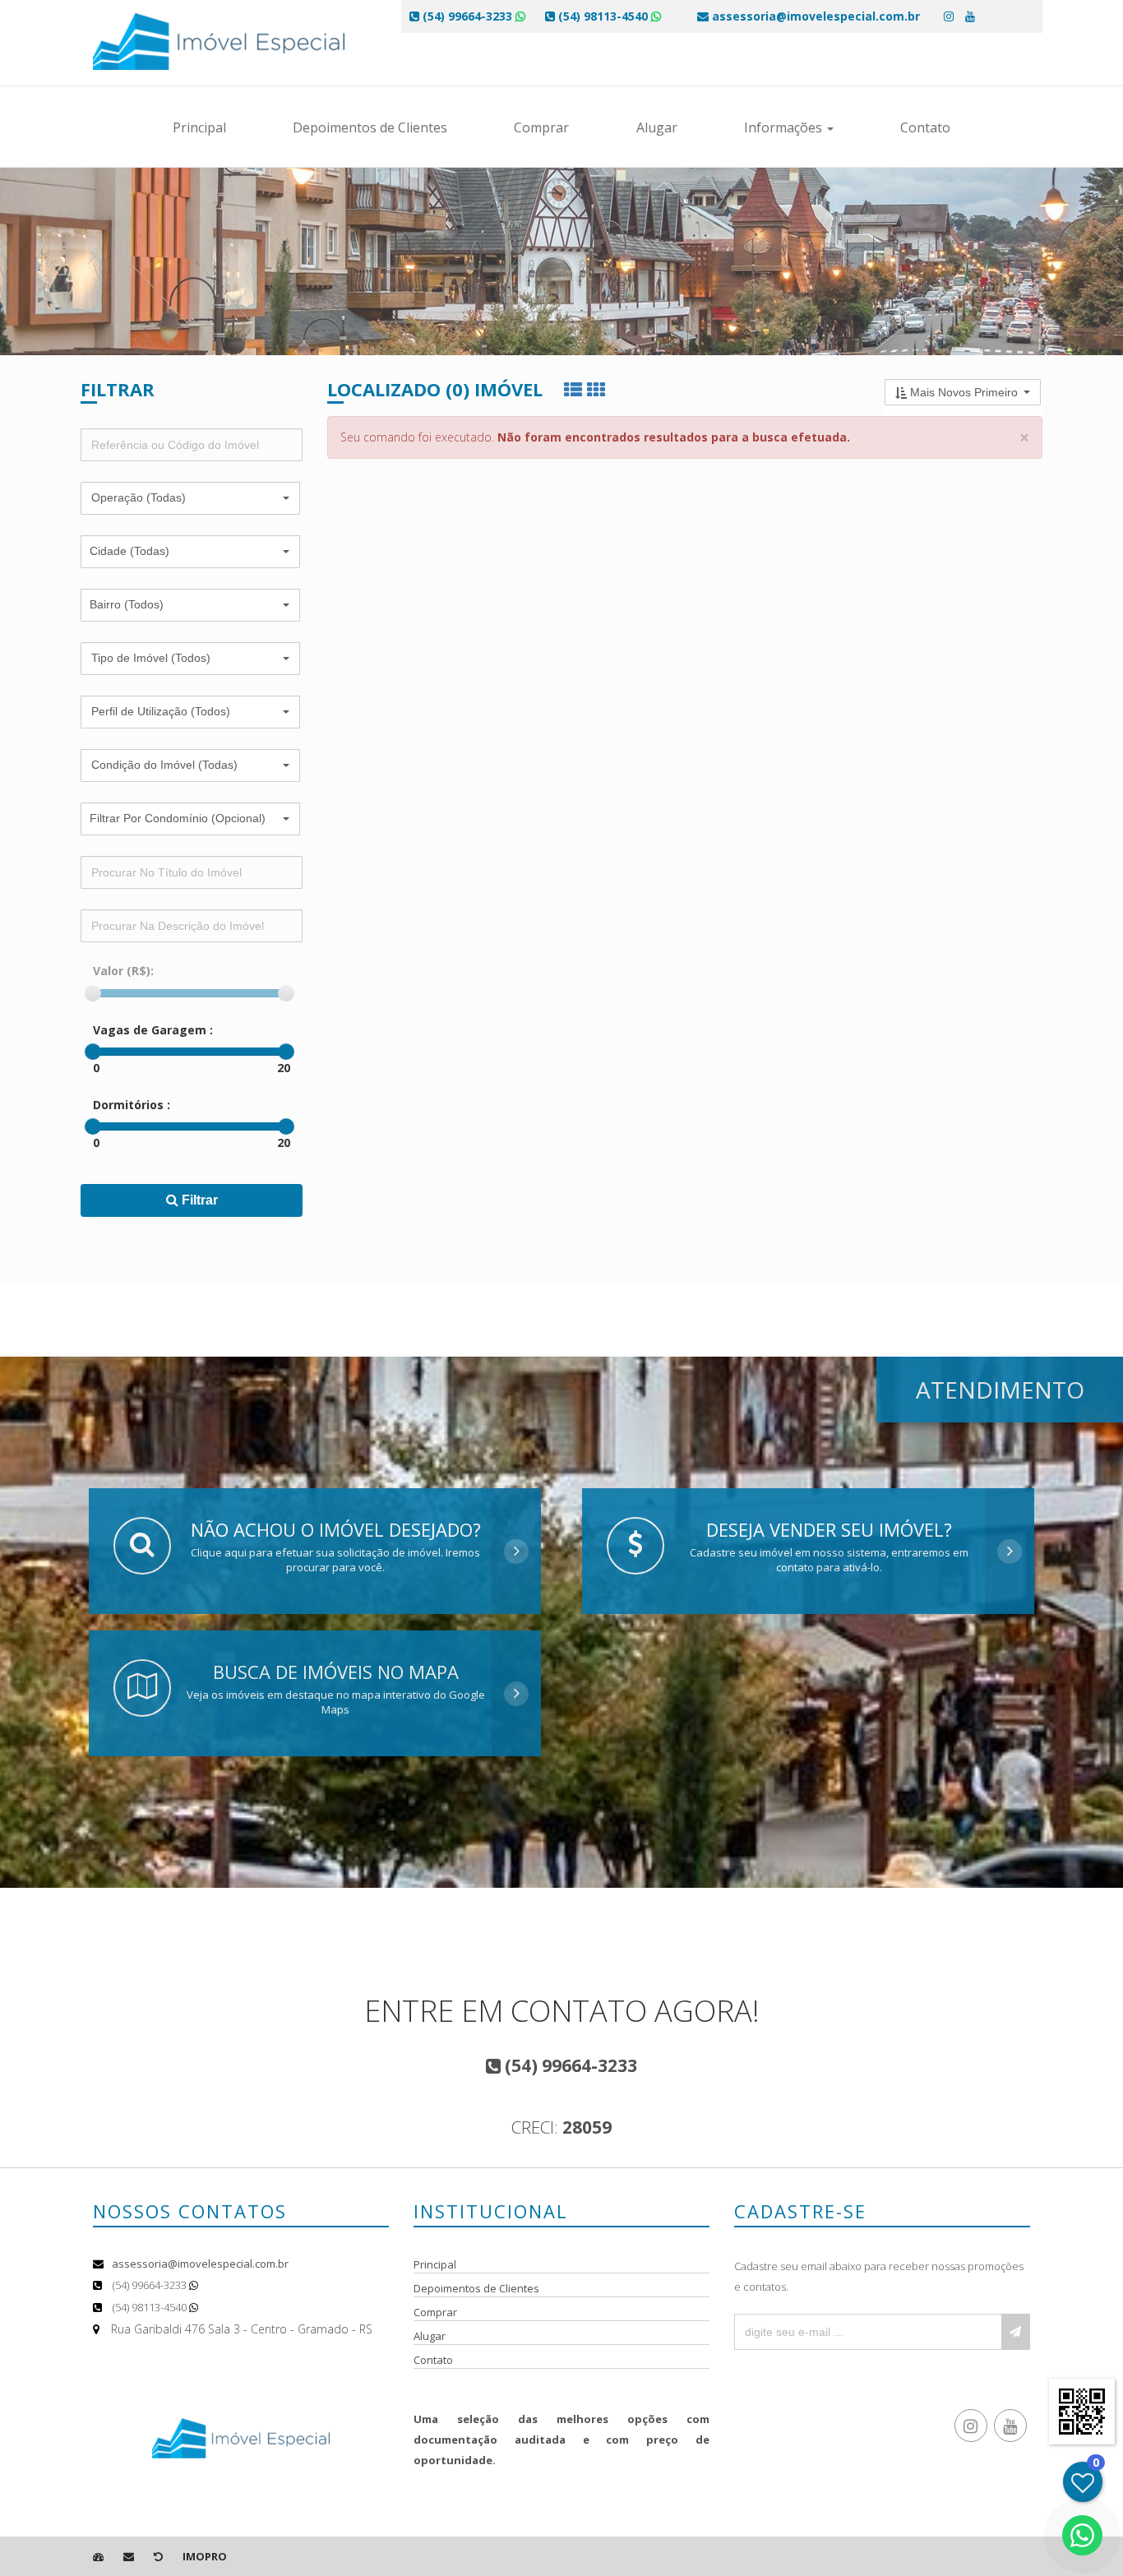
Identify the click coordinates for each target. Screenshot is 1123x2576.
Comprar (541, 127)
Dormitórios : (132, 1105)
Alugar (657, 127)
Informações (785, 127)
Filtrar (198, 1200)
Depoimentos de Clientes (370, 127)
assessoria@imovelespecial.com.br (200, 2264)
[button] (190, 498)
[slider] (93, 993)
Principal (199, 127)
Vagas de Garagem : (153, 1030)
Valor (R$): (123, 971)
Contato (925, 127)
